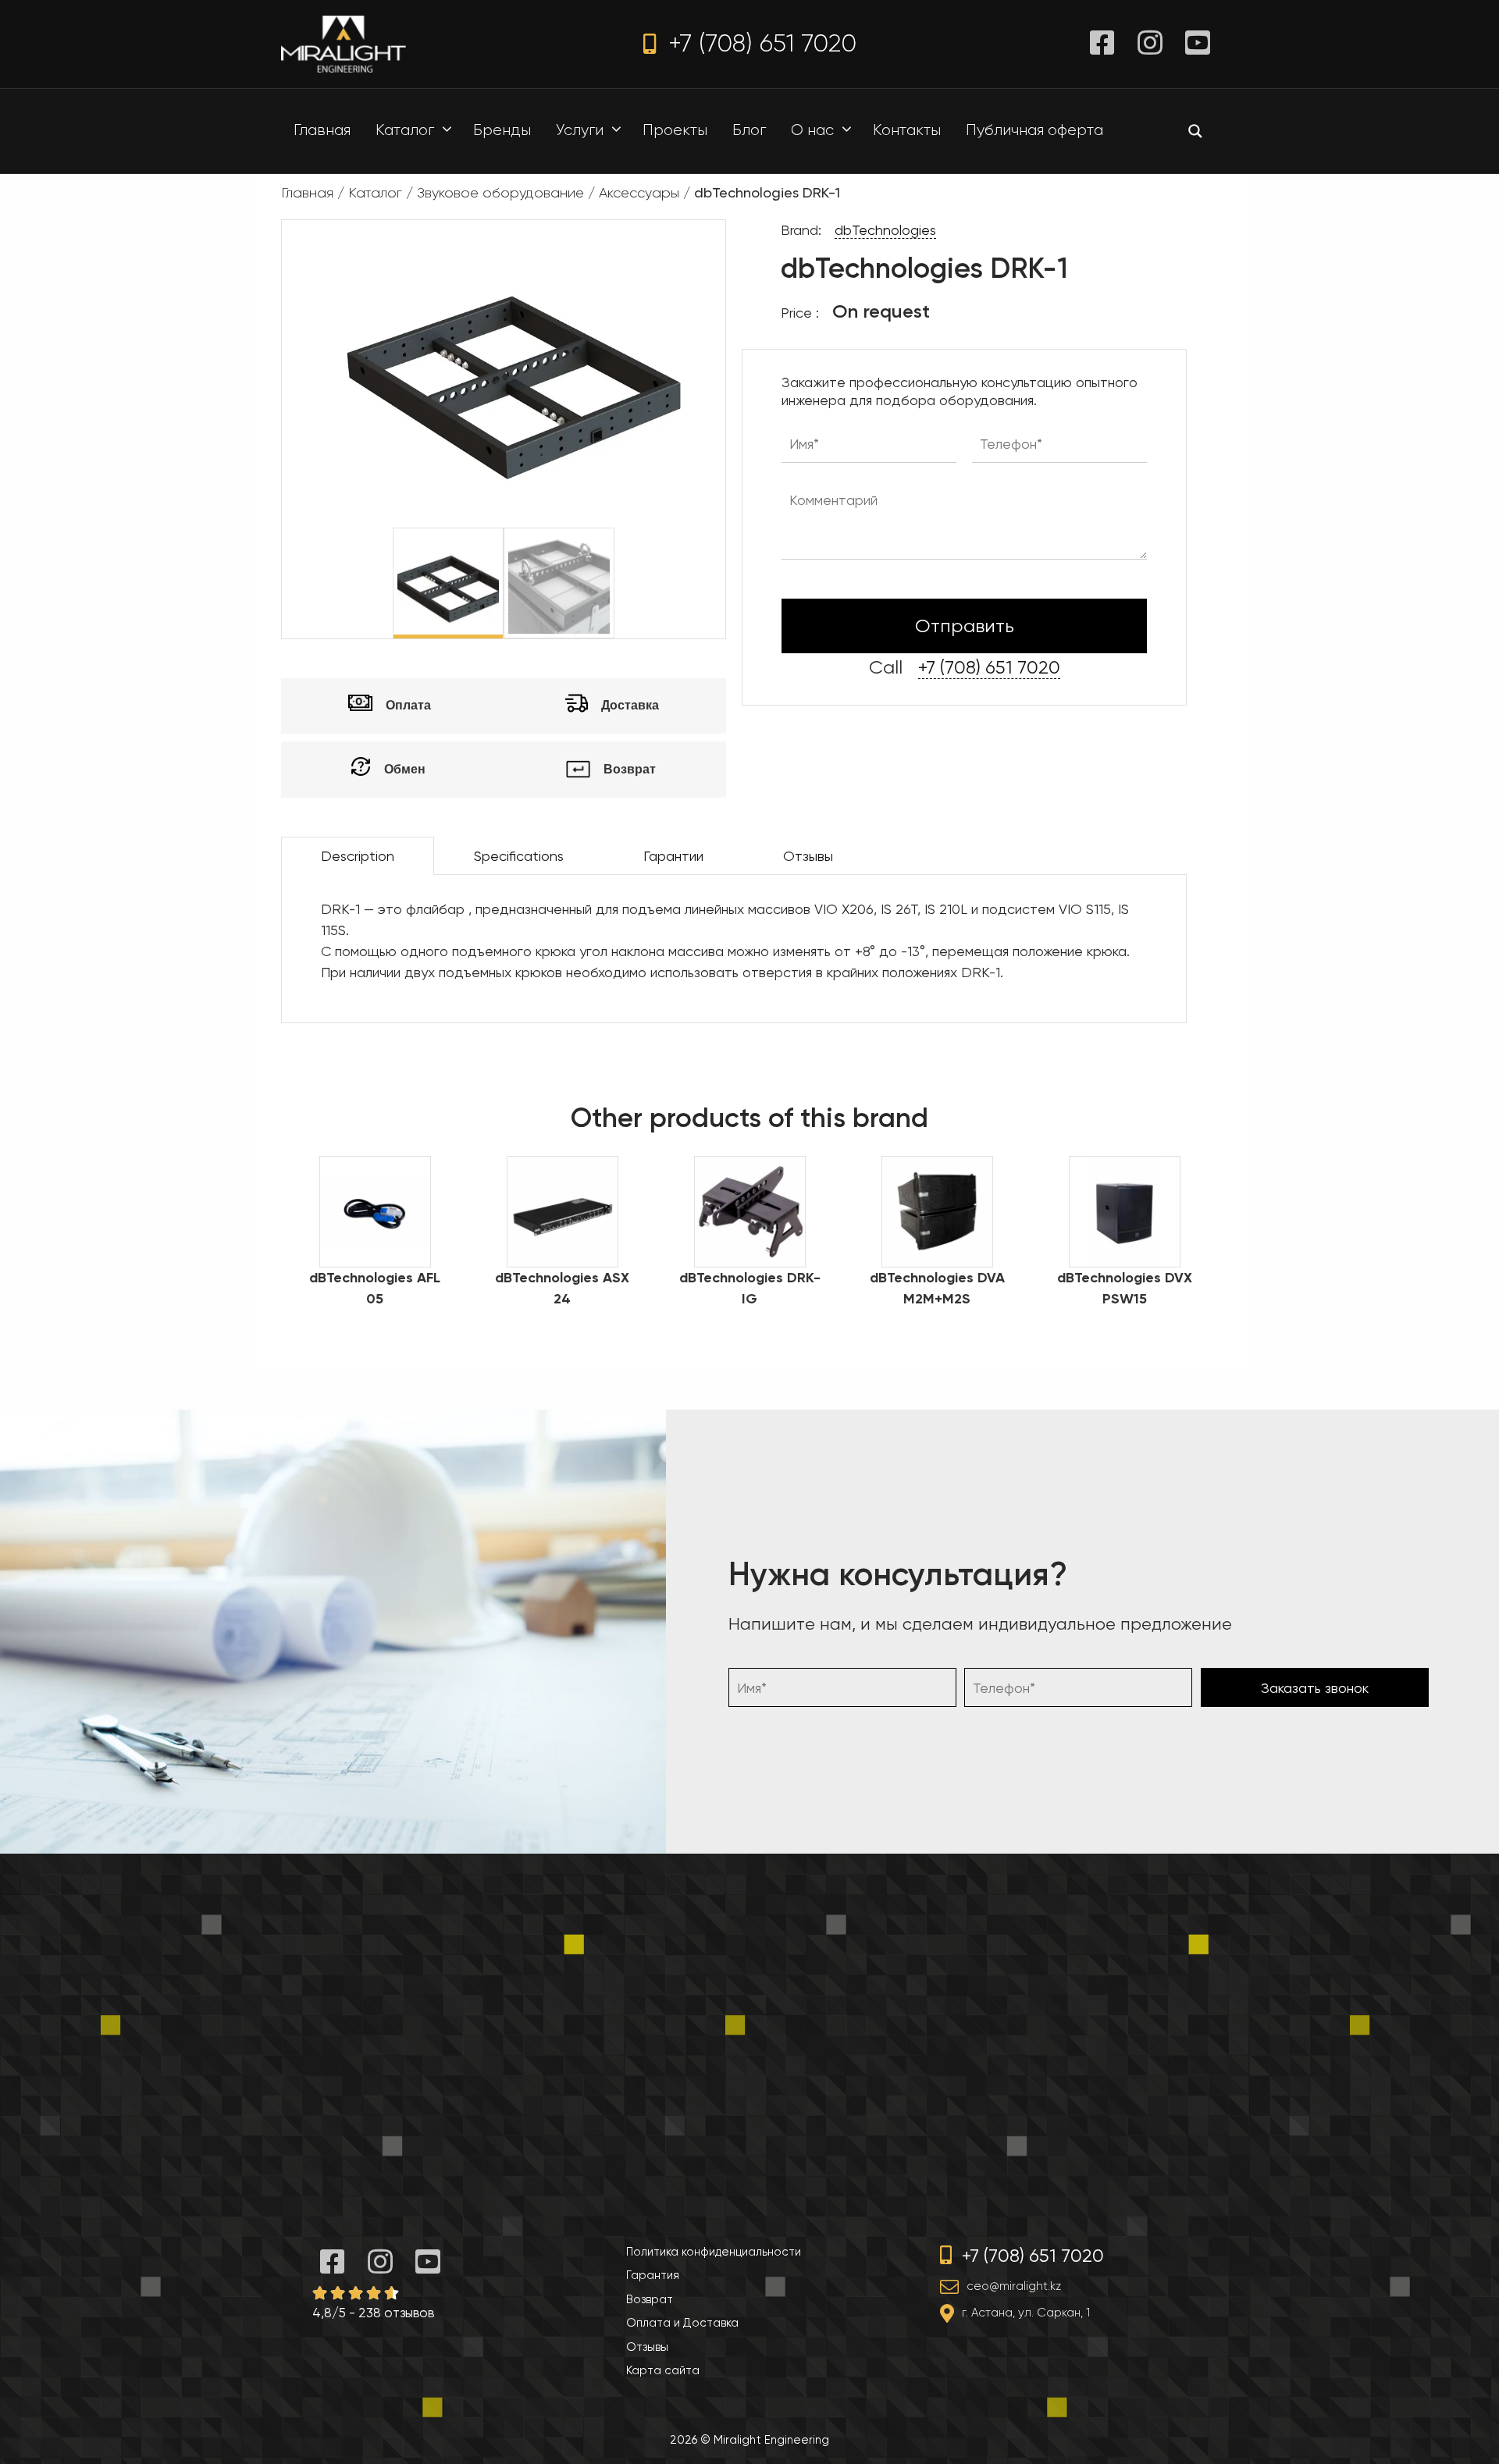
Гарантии (673, 856)
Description (358, 856)
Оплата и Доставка (682, 2323)
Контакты (907, 130)
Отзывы (808, 856)
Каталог (405, 130)
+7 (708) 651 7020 (759, 43)
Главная (322, 130)
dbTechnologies (885, 230)
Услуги (580, 130)
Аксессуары (639, 193)
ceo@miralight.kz (1014, 2286)
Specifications (519, 856)
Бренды (502, 130)
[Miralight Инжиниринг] (344, 43)
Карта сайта (663, 2370)
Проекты (675, 130)
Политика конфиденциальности (714, 2252)
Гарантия (653, 2275)
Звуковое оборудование (500, 193)
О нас (812, 130)
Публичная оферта (1034, 130)
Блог (749, 130)
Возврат (650, 2299)
